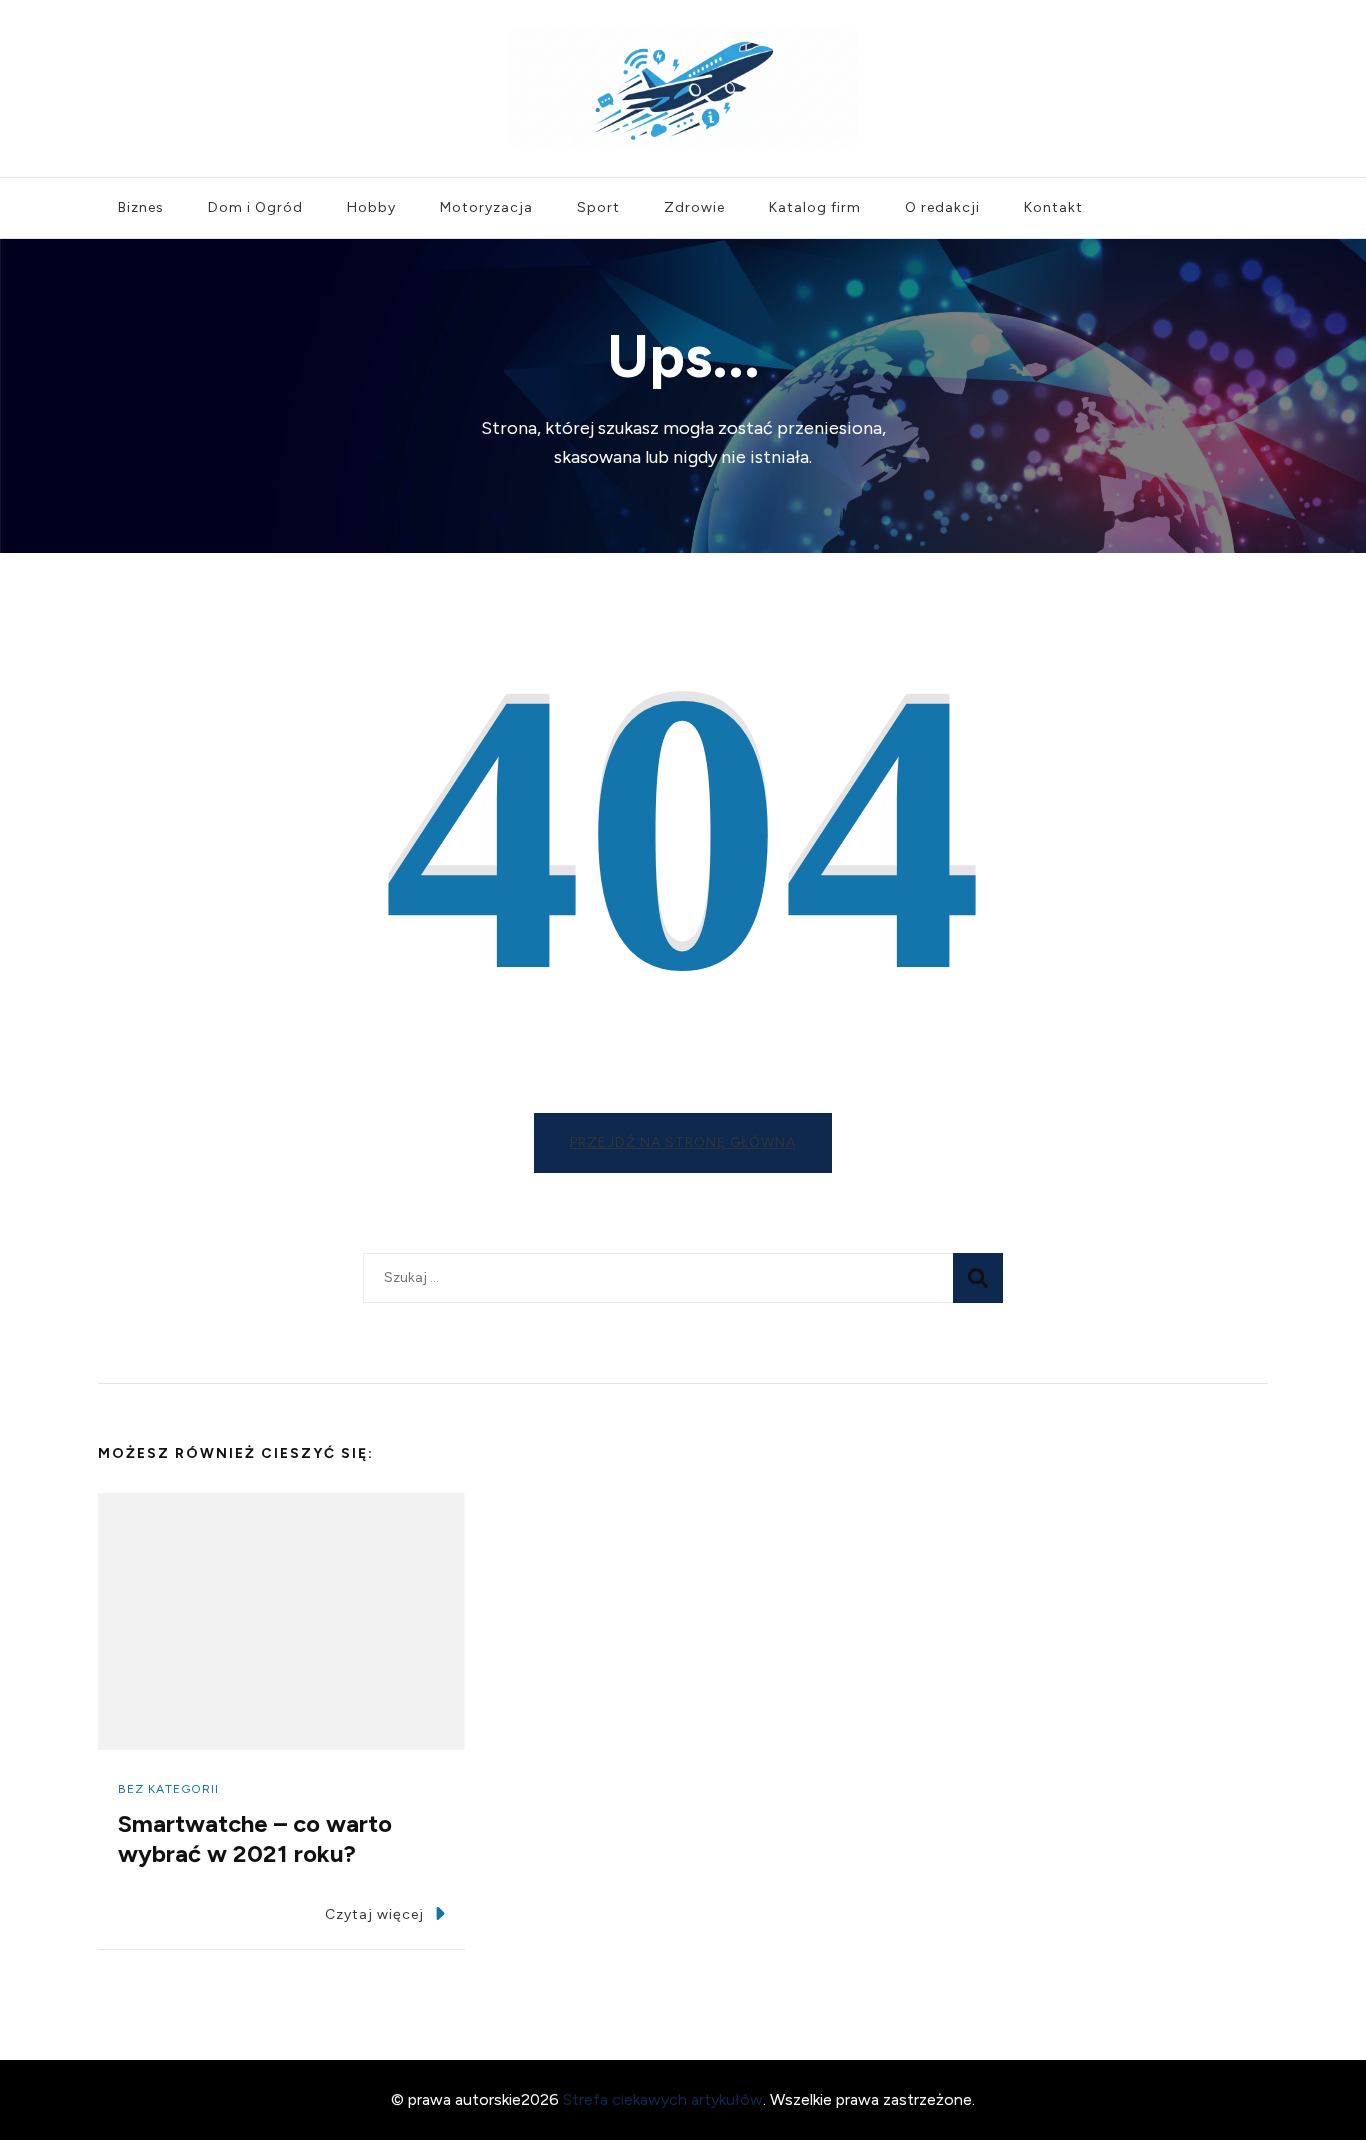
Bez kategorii (168, 1789)
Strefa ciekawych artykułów (663, 2099)
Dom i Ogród (255, 207)
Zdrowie (694, 207)
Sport (598, 207)
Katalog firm (815, 207)
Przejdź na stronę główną (683, 1142)
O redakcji (942, 207)
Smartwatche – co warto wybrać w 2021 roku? (255, 1838)
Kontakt (1053, 207)
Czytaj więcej (374, 1914)
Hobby (371, 207)
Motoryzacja (486, 207)
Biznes (141, 207)
